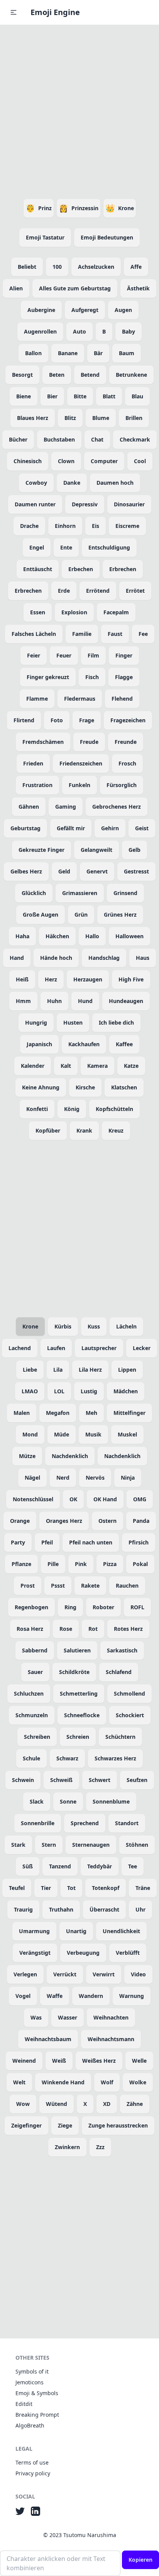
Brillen (134, 418)
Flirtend (24, 720)
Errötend (98, 591)
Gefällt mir (71, 828)
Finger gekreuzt (48, 677)
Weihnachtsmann (111, 2039)
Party (18, 1542)
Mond (30, 1434)
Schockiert (130, 1715)
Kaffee (124, 1044)
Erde (64, 591)
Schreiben (37, 1737)
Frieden (33, 763)
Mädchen (126, 1391)
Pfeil (47, 1542)
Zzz (100, 2147)
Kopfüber (48, 1130)
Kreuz (116, 1130)
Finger (124, 655)
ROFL (137, 1607)
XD (107, 2104)
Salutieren (77, 1650)
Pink (81, 1564)
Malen (22, 1413)
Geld (64, 871)
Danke (72, 483)
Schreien (78, 1737)
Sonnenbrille (38, 1823)
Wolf (107, 2082)
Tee (133, 1866)
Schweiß (61, 1780)
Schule (31, 1758)
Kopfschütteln (114, 1109)
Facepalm (116, 612)
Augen (123, 310)
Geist (142, 828)
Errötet (135, 591)
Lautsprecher (99, 1348)
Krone (30, 1326)
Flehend (122, 699)
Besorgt (22, 375)
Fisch (92, 677)
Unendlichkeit (121, 1931)
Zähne (135, 2104)
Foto (57, 720)
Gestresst (136, 871)
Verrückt (65, 1974)
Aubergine (41, 310)
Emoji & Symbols (37, 2393)
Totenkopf (106, 1888)
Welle (139, 2061)
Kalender (33, 1066)
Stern (49, 1845)
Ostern (107, 1521)
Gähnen (29, 807)
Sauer (35, 1672)
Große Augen (41, 915)
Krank (84, 1130)
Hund (85, 1001)
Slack (37, 1801)
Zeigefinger (26, 2125)
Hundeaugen (126, 1001)
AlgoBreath (30, 2425)
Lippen (127, 1370)
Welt (19, 2082)
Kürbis (63, 1326)
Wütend (57, 2104)
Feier (34, 655)
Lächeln (126, 1326)
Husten (73, 1022)
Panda (141, 1521)
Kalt (66, 1066)
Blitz (70, 418)
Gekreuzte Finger (41, 850)
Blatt (109, 396)
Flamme (37, 699)
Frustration (37, 785)
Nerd (63, 1478)
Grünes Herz (120, 915)
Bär (98, 353)
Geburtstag (25, 828)
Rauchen (127, 1586)
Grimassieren (80, 893)
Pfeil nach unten (91, 1542)
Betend (90, 375)
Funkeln (79, 785)
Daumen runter (35, 504)
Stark (18, 1845)
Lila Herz (90, 1370)
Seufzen (137, 1780)
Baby (129, 331)
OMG (140, 1499)
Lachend (20, 1348)
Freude (89, 742)
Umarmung (34, 1931)
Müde (62, 1434)
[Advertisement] (79, 110)
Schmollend (129, 1693)
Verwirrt (104, 1974)
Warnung (132, 1996)
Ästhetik (138, 288)
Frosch (127, 763)
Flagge (124, 677)
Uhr (140, 1909)
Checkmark (135, 439)
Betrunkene (131, 375)
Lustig (89, 1391)
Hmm (23, 1001)
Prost (28, 1586)
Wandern (91, 1996)
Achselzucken (96, 267)
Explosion (74, 612)
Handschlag (104, 958)
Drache (29, 526)
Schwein (23, 1780)
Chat (97, 439)
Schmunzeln (32, 1715)
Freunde (126, 742)
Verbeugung (83, 1953)
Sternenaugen (91, 1845)
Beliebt (27, 267)
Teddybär (100, 1866)
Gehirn (110, 828)
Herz (51, 979)
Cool (140, 461)
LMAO (30, 1391)
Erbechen (81, 569)
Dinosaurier (129, 504)
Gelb (134, 850)
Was (36, 2017)
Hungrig (36, 1022)
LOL (59, 1391)
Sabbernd (35, 1650)
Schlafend (119, 1672)
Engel (37, 547)
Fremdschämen (43, 742)
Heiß (22, 979)
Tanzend (60, 1866)
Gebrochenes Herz (117, 807)
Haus (143, 958)
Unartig (76, 1931)
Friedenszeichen (81, 763)
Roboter (103, 1607)
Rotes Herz (128, 1629)
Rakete (90, 1586)
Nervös (95, 1478)
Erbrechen (123, 569)
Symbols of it (32, 2371)
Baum (127, 353)
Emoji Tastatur (45, 237)
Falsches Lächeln (34, 634)
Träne (143, 1888)
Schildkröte (74, 1672)
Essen (38, 612)
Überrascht (104, 1909)
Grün (81, 915)
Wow (23, 2104)
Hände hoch (56, 958)
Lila (58, 1370)
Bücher (18, 439)
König (72, 1109)
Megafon (58, 1413)
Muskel (127, 1434)
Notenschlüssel (33, 1499)
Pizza (110, 1564)
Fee (143, 634)
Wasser (68, 2017)
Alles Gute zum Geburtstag (75, 288)
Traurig (23, 1909)
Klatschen (124, 1087)
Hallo (92, 936)
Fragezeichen (128, 720)
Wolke (138, 2082)
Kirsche (85, 1087)
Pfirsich (139, 1542)
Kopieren (140, 2560)
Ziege (65, 2125)
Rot (93, 1629)
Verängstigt (35, 1953)
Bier (52, 396)
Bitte (80, 396)
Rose (66, 1629)
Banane (68, 353)
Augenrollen (40, 331)
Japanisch (39, 1044)
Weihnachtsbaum (48, 2039)
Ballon (33, 353)
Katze (131, 1066)
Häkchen (57, 936)
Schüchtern (120, 1737)
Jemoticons (30, 2382)
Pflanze (21, 1564)
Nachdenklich (70, 1456)
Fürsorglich (122, 785)
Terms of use (32, 2462)
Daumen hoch (115, 483)
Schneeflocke (82, 1715)
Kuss (94, 1326)
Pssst (58, 1586)
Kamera (97, 1066)
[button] (14, 12)
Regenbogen (31, 1607)
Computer (104, 461)
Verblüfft (128, 1953)
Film (93, 655)
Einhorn (65, 526)
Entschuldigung (109, 547)
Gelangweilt (96, 850)
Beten (57, 375)
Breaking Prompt (37, 2415)
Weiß (59, 2061)
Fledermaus (80, 699)
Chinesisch (28, 461)
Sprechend (85, 1823)
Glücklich (34, 893)
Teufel (17, 1888)
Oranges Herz (64, 1521)
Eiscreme (127, 526)
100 (57, 267)
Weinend (24, 2061)
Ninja (128, 1478)
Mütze (27, 1456)
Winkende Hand (63, 2082)
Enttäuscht (38, 569)
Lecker (142, 1348)
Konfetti (37, 1109)
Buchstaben (59, 439)
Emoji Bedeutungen (107, 237)
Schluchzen (29, 1693)
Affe (136, 267)
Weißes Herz (99, 2061)
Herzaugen (88, 979)
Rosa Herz (30, 1629)
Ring (70, 1607)
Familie (82, 634)
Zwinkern (67, 2147)
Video (138, 1974)
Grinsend (125, 893)
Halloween (129, 936)
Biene (24, 396)
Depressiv (85, 504)
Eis (96, 526)
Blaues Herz (33, 418)
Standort (127, 1823)
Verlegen (25, 1974)
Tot (71, 1888)
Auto (79, 331)
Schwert (100, 1780)
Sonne (68, 1801)
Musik (93, 1434)
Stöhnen (137, 1845)
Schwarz (67, 1758)
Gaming (66, 807)
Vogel (23, 1996)
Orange (20, 1521)
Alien (16, 288)
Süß (28, 1866)
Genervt (97, 871)
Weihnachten (111, 2017)
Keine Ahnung (41, 1087)
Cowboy (36, 483)
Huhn (54, 1001)
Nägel (32, 1478)
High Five (131, 979)
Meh (91, 1413)
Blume (101, 418)
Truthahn (61, 1909)
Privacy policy (33, 2473)
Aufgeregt (85, 310)
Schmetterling (79, 1693)
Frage (87, 720)
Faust (115, 634)
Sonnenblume (111, 1801)
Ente (66, 547)
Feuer (64, 655)
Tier (46, 1888)
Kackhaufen (84, 1044)
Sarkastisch (122, 1650)
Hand (17, 958)
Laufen (56, 1348)
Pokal (140, 1564)
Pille (53, 1564)
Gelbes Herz (26, 871)
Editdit (24, 2404)
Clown (66, 461)
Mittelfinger (129, 1413)
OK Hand (105, 1499)
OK (73, 1499)
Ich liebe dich (116, 1022)
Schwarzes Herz (115, 1758)
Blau (137, 396)
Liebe (30, 1370)
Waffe (55, 1996)
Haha (22, 936)
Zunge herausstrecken (118, 2125)
